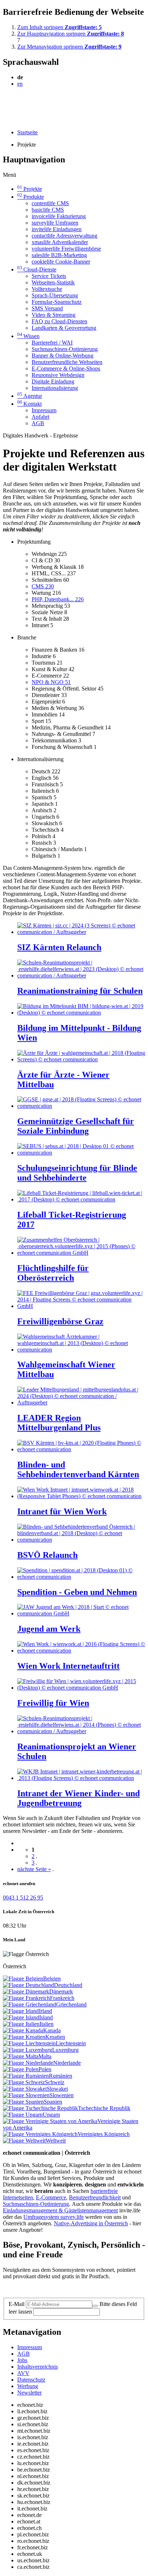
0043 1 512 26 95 (23, 1898)
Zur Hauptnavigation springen (71, 34)
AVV (23, 2373)
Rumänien (61, 2076)
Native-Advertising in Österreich (91, 2223)
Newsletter (29, 2393)
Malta (45, 2056)
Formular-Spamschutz (57, 302)
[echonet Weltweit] (24, 2141)
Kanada (52, 2030)
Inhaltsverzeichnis (38, 2367)
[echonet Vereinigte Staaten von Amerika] (50, 2121)
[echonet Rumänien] (26, 2076)
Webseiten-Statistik (53, 282)
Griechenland (71, 2004)
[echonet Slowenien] (26, 2095)
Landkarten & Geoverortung (64, 328)
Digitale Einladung (53, 381)
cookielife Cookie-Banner (61, 262)
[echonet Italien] (21, 2024)
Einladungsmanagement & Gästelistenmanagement (60, 2210)
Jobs (22, 2360)
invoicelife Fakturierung (59, 216)
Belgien (52, 1979)
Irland (45, 2011)
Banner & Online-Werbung (63, 356)
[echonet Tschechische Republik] (40, 2108)
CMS (43, 586)
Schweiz (55, 2082)
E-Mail (17, 2304)
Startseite (27, 132)
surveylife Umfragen (55, 223)
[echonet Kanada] (23, 2030)
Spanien (53, 2102)
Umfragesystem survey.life (54, 2217)
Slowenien (62, 2095)
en (20, 84)
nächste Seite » (34, 1869)
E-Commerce (51, 2197)
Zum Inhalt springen (59, 27)
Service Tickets (49, 276)
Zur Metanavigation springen (69, 47)
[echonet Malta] (21, 2056)
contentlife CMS (50, 203)
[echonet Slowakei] (25, 2089)
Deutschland (68, 1985)
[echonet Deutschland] (28, 1985)
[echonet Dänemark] (26, 1991)
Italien (47, 2024)
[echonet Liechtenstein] (29, 2043)
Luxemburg (65, 2050)
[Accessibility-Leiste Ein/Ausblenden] (5, 120)
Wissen (28, 336)
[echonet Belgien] (23, 1979)
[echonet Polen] (21, 2069)
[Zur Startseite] (19, 101)
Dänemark (61, 1991)
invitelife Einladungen (57, 229)
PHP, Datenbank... (58, 599)
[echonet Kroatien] (24, 2037)
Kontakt (29, 404)
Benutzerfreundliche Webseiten (67, 362)
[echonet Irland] (21, 2011)
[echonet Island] (21, 2017)
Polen (45, 2069)
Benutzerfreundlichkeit (95, 2197)
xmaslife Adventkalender (60, 242)
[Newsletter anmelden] (95, 2306)
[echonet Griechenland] (29, 2004)
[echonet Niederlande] (28, 2063)
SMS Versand (47, 308)
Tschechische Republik (104, 2108)
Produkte (31, 197)
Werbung (28, 2386)
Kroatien (55, 2037)
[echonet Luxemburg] (27, 2050)
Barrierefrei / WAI (52, 343)
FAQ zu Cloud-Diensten (59, 321)
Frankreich (62, 1998)
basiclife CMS (48, 210)
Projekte (30, 189)
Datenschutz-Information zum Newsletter (50, 2289)
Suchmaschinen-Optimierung (65, 349)
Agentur (30, 396)
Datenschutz (31, 2380)
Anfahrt (40, 417)
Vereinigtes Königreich (104, 2134)
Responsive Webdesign (58, 375)
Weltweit (56, 2141)
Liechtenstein (71, 2043)
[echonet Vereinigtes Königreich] (40, 2134)
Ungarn (51, 2115)
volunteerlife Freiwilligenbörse (66, 249)
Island (46, 2017)
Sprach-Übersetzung (55, 295)
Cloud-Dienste (37, 269)
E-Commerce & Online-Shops (66, 368)
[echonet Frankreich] (26, 1998)
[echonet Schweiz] (24, 2082)
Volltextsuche (47, 289)
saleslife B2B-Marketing (59, 255)
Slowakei (57, 2089)
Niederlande (67, 2063)
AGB (38, 423)
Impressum (44, 410)
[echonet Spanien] (23, 2102)
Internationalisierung (55, 388)
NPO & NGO (51, 682)
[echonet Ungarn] (23, 2115)
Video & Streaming (54, 315)
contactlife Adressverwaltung (64, 236)
